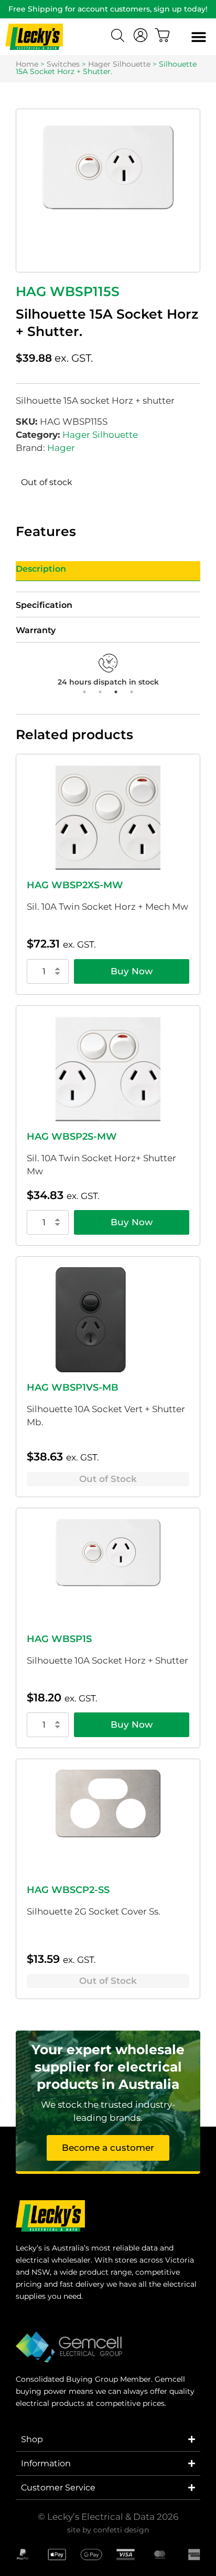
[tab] (108, 571)
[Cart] (163, 35)
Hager (61, 448)
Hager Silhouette (119, 64)
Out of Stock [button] (108, 1479)
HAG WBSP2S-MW (72, 1137)
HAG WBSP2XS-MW (75, 885)
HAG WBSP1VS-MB (73, 1387)
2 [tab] (100, 692)
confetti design (121, 2530)
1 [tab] (84, 692)
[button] (198, 37)
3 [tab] (116, 692)
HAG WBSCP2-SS (68, 1890)
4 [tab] (132, 692)
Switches (63, 64)
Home (27, 64)
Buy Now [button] (132, 971)
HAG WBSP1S (59, 1639)
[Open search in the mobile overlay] (119, 37)
